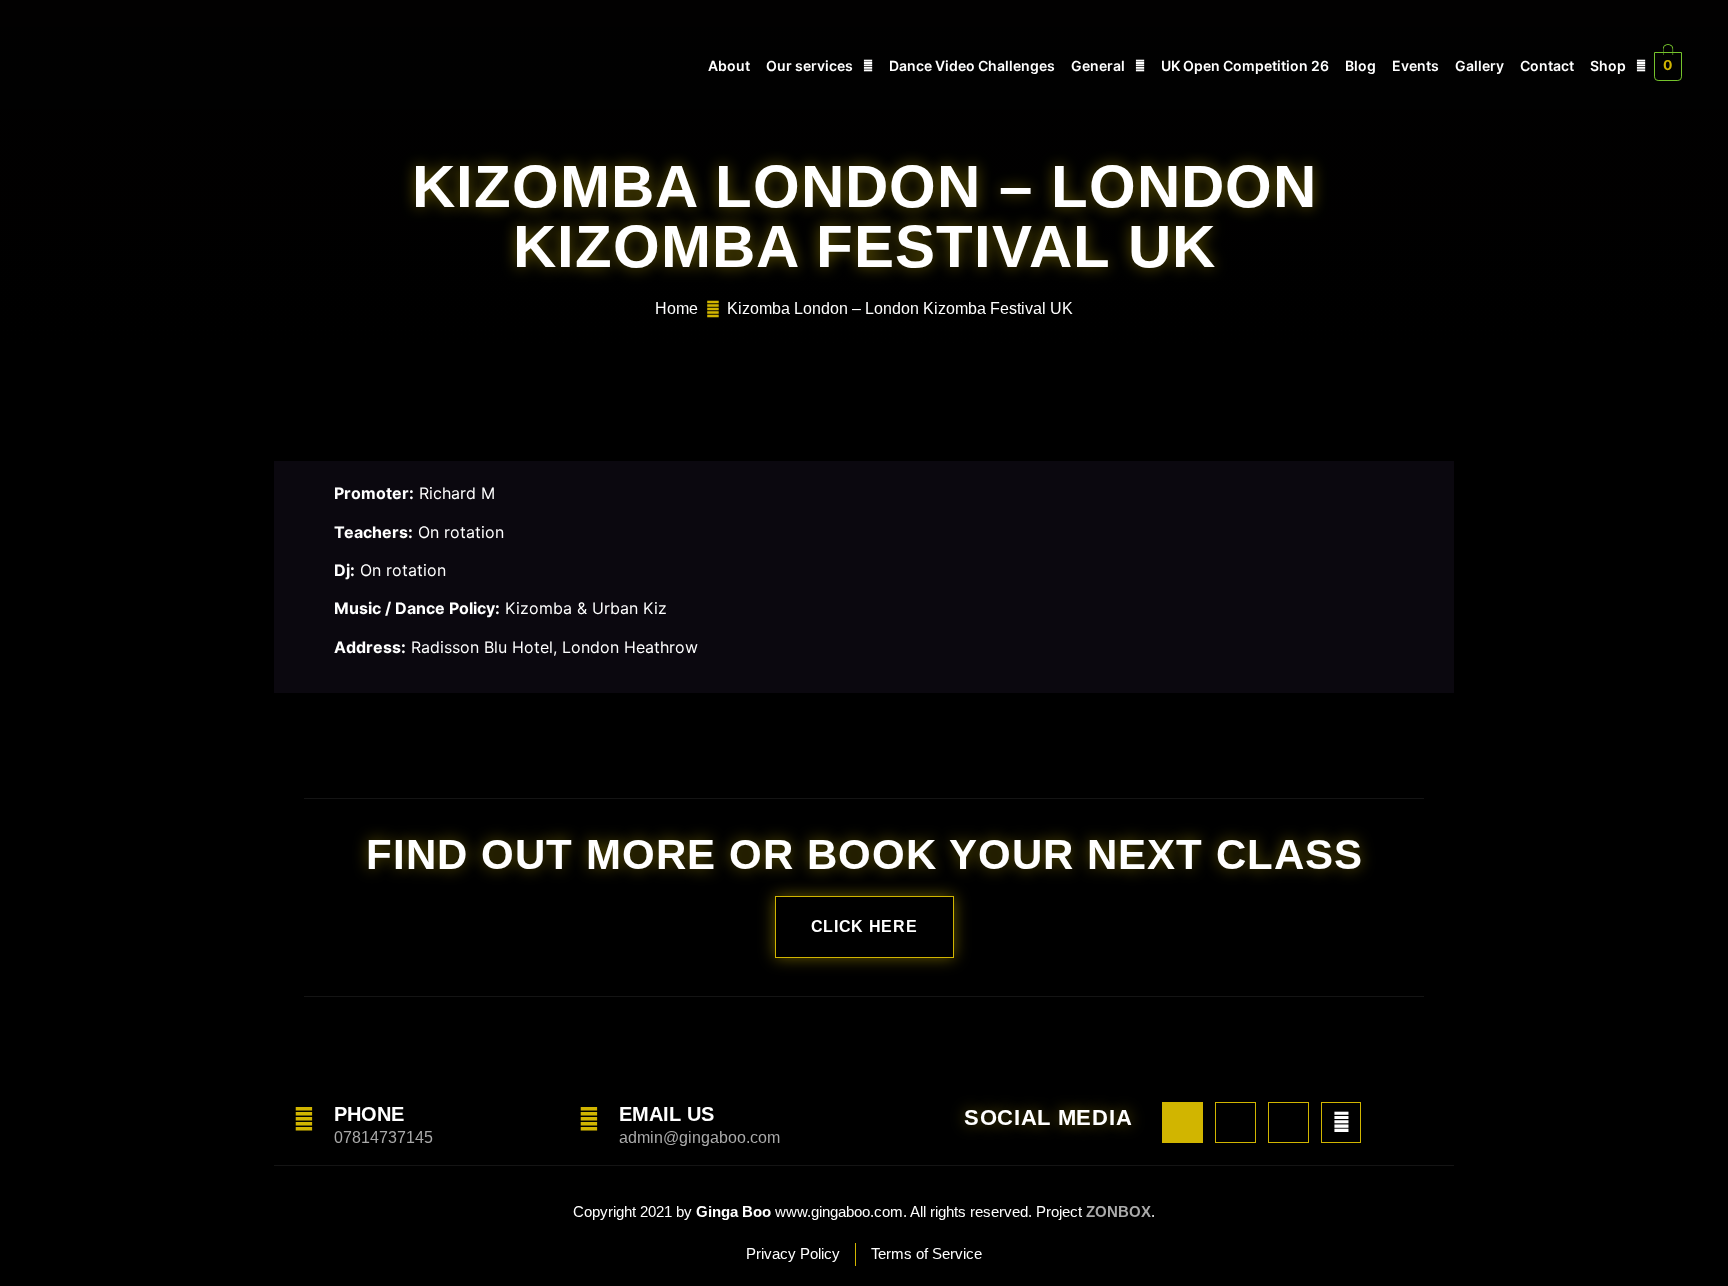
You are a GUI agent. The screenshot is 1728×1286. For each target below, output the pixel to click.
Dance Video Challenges (972, 65)
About (729, 65)
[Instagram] (1235, 1122)
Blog (1360, 65)
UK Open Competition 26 (1245, 65)
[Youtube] (1288, 1122)
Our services (809, 65)
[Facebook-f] (1182, 1122)
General (1098, 65)
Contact (1547, 65)
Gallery (1479, 65)
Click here (864, 926)
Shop (1608, 65)
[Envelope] (1341, 1122)
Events (1415, 65)
